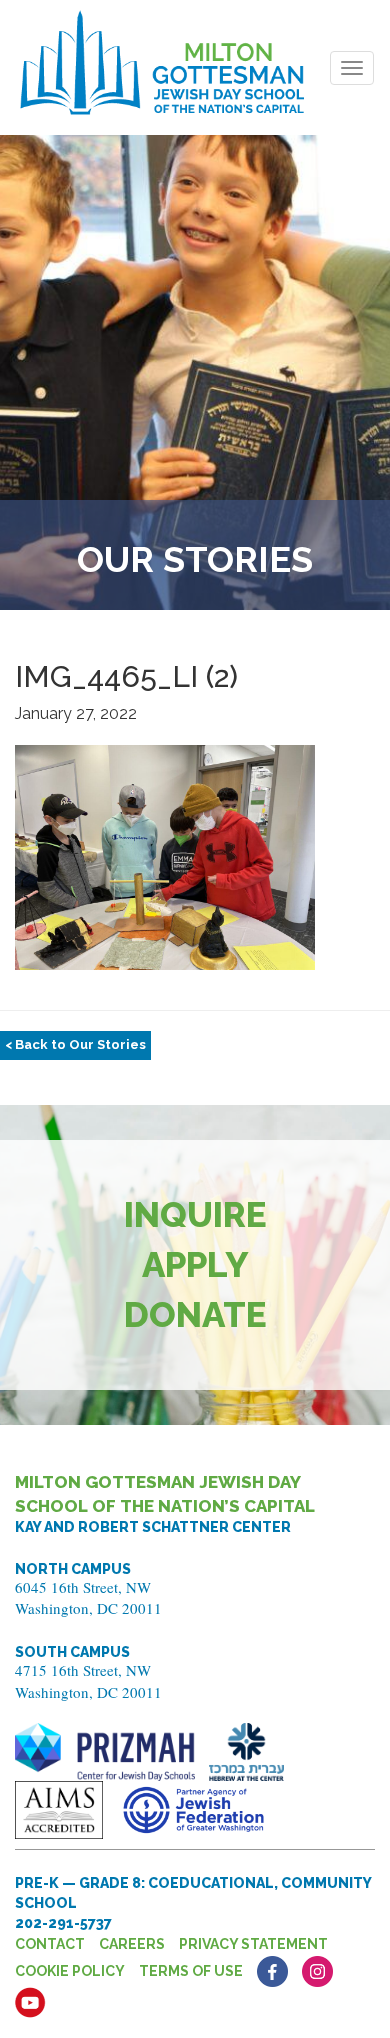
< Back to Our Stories (75, 1044)
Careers (132, 1944)
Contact (50, 1944)
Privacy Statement (253, 1944)
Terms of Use (191, 1971)
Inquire (195, 1214)
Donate (195, 1314)
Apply (195, 1264)
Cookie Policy (70, 1971)
